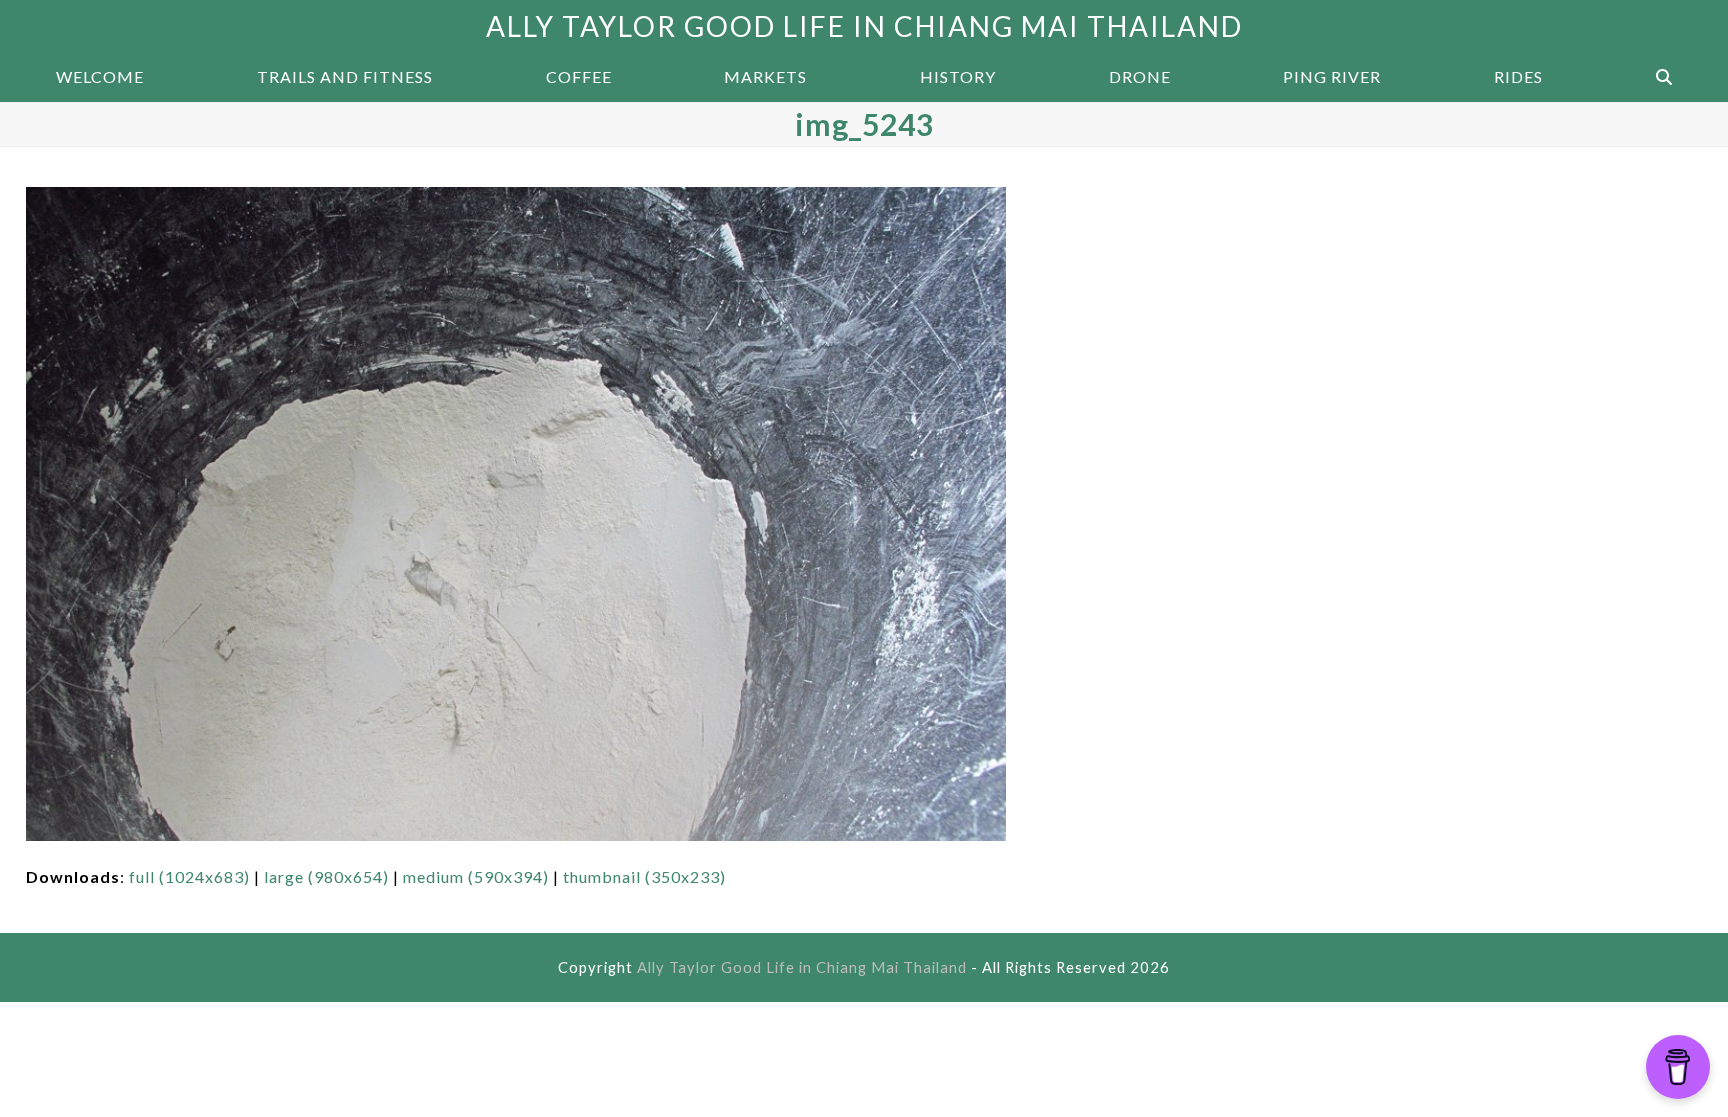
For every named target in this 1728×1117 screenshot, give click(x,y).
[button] (1663, 77)
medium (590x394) (476, 876)
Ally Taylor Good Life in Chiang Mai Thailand (864, 26)
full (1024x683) (189, 876)
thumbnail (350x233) (644, 876)
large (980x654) (326, 876)
